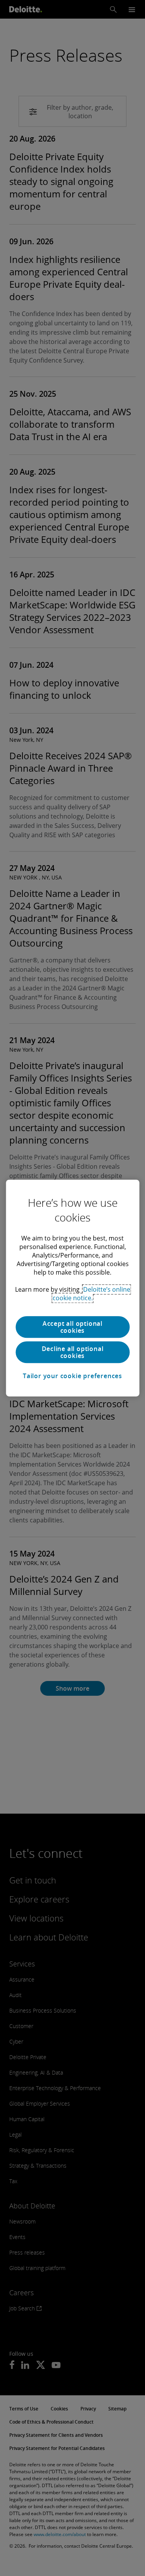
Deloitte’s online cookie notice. (91, 1294)
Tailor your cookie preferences (72, 1376)
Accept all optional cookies (72, 1327)
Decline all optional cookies (73, 1352)
